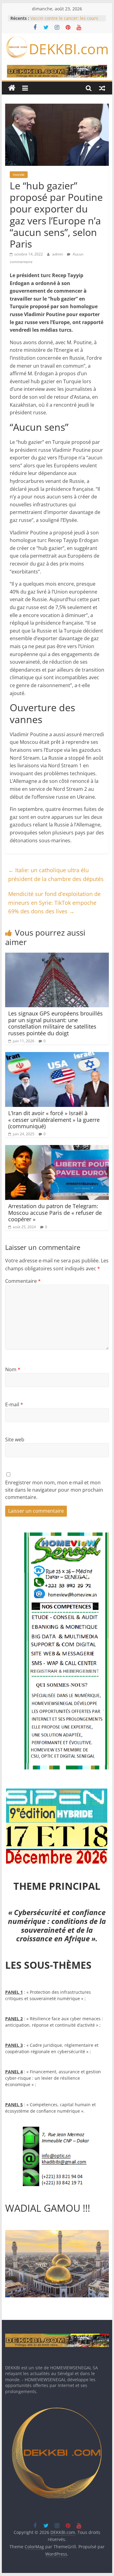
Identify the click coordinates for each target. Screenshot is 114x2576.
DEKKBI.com (69, 49)
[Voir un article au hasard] (102, 88)
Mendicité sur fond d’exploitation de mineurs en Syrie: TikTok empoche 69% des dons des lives (54, 903)
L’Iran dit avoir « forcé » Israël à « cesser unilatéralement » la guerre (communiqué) (54, 1120)
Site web (15, 1440)
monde (19, 175)
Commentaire (23, 1281)
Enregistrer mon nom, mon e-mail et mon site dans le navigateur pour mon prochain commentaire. (54, 1490)
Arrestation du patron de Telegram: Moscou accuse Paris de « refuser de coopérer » (55, 1213)
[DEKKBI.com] (12, 88)
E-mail (14, 1404)
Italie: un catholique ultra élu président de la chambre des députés (56, 874)
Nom (13, 1369)
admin (58, 254)
